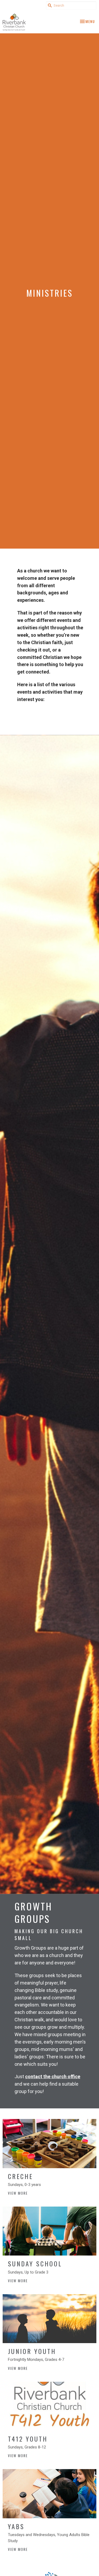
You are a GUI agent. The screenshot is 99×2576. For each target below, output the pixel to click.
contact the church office (53, 2076)
